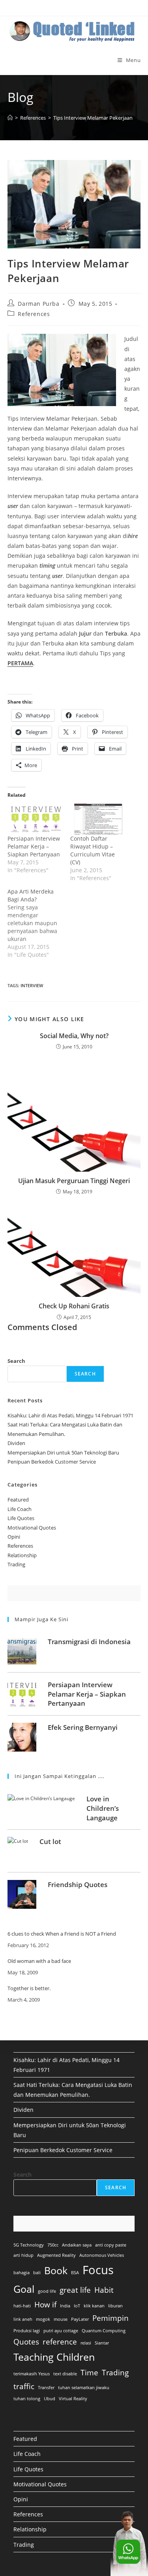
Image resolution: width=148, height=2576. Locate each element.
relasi (86, 2343)
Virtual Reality (73, 2399)
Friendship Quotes (78, 1884)
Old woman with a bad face (39, 1961)
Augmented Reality (56, 2255)
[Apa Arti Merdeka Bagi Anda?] (39, 923)
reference (60, 2342)
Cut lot (50, 1841)
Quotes (26, 2342)
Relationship (22, 1555)
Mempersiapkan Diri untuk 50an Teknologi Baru (63, 1453)
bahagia (22, 2273)
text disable (65, 2374)
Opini (14, 1537)
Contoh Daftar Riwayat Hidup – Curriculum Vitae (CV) (93, 850)
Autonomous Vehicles (102, 2255)
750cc (53, 2245)
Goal (24, 2289)
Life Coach (20, 1509)
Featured (18, 1500)
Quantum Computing (104, 2331)
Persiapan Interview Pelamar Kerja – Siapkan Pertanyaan (34, 846)
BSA (75, 2273)
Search (16, 1361)
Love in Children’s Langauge (103, 1808)
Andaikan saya (77, 2245)
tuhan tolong (27, 2399)
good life (47, 2291)
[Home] (10, 118)
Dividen (16, 1443)
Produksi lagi (27, 2331)
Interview (32, 985)
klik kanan (94, 2306)
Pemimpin (111, 2318)
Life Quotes (21, 1518)
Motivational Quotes (32, 1528)
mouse (61, 2319)
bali (37, 2273)
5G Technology (29, 2245)
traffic (24, 2386)
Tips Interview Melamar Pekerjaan (93, 118)
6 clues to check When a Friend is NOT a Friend (62, 1934)
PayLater (80, 2319)
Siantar (102, 2343)
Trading (16, 1564)
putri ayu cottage (61, 2331)
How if (45, 2305)
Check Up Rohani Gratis (74, 1306)
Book (56, 2270)
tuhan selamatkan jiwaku (84, 2388)
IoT (77, 2306)
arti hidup (23, 2255)
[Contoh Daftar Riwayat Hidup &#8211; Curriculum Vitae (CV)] (98, 819)
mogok (43, 2319)
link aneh (23, 2319)
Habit (104, 2290)
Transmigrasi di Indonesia (89, 1642)
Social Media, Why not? (74, 1036)
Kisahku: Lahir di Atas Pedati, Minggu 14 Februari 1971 (70, 1415)
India (65, 2306)
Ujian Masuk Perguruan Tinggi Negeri (74, 1181)
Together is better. (29, 1989)
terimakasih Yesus (32, 2374)
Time (89, 2373)
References (34, 314)
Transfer (46, 2388)
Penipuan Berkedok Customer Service (52, 1462)
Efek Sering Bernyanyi (83, 1727)
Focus (98, 2270)
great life (75, 2290)
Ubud (50, 2399)
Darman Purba (38, 304)
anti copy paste (111, 2245)
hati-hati (22, 2306)
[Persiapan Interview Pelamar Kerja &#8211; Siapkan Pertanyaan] (35, 819)
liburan (115, 2306)
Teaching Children (54, 2357)
